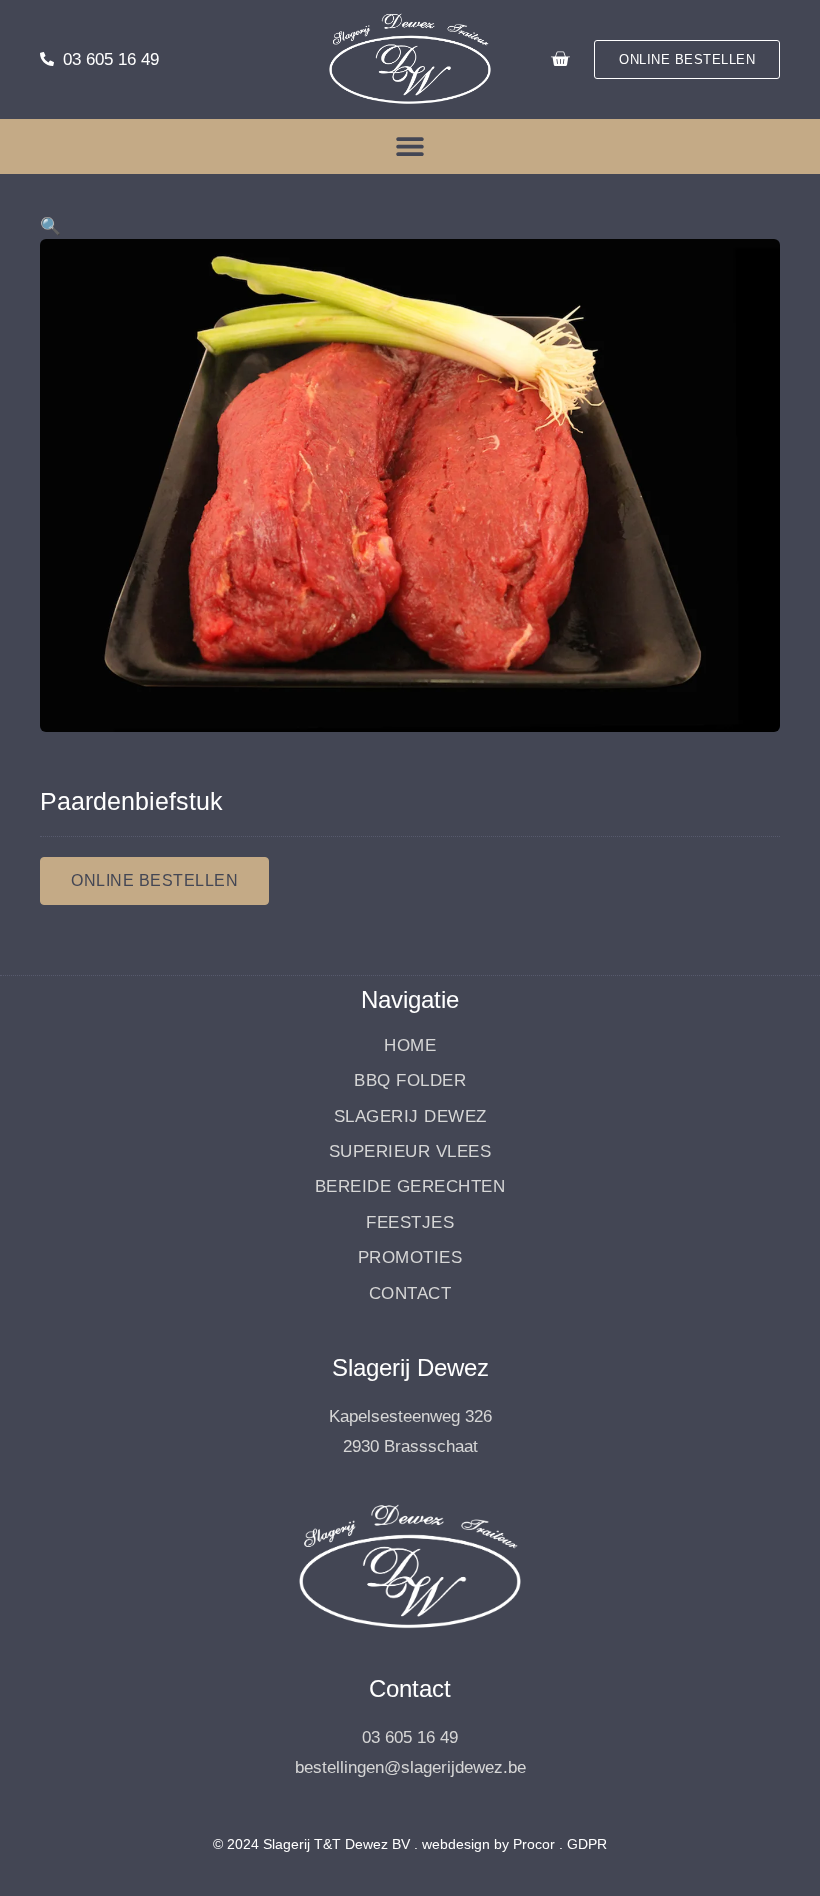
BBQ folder (410, 1080)
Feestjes (410, 1222)
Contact (410, 1293)
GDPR (587, 1844)
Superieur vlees (410, 1151)
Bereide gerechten (410, 1186)
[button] (410, 146)
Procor (534, 1844)
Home (410, 1045)
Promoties (410, 1257)
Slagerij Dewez (410, 1116)
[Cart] (560, 59)
